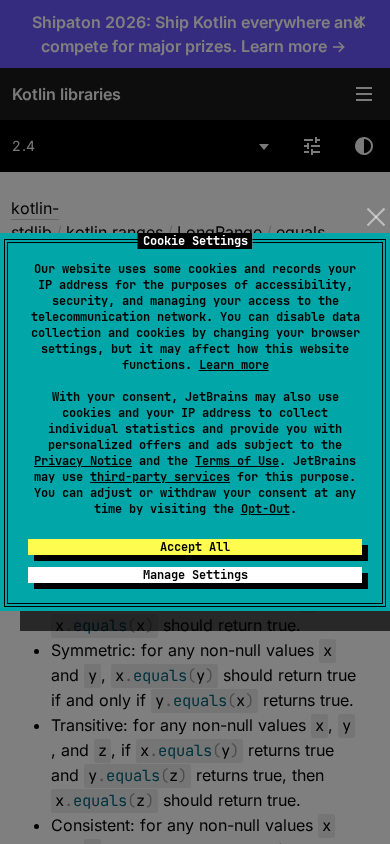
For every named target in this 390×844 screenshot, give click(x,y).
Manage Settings (195, 575)
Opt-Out (265, 509)
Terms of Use (237, 461)
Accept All (195, 547)
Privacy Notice (83, 461)
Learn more (234, 365)
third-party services (160, 477)
